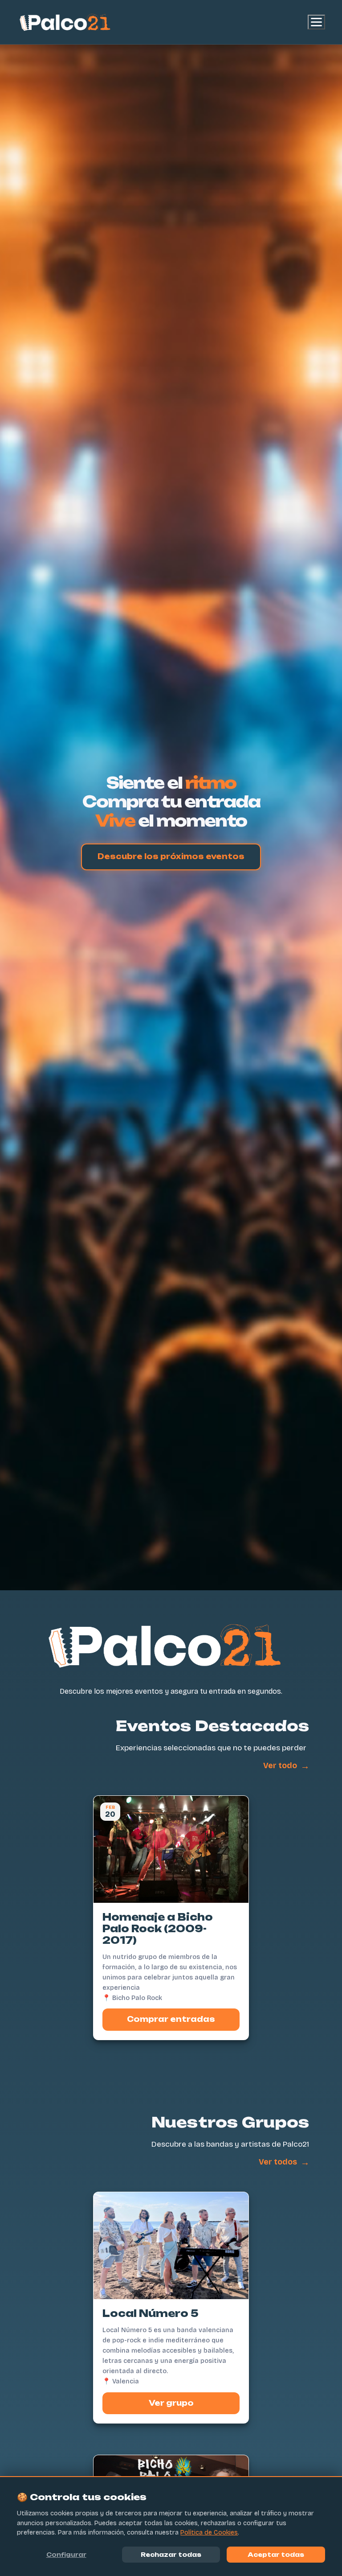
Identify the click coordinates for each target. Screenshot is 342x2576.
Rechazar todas (171, 2555)
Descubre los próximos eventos (171, 856)
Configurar (66, 2555)
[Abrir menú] (316, 22)
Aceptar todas (276, 2555)
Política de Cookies (209, 2533)
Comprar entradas (171, 2019)
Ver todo (286, 1766)
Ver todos (284, 2162)
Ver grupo (171, 2403)
